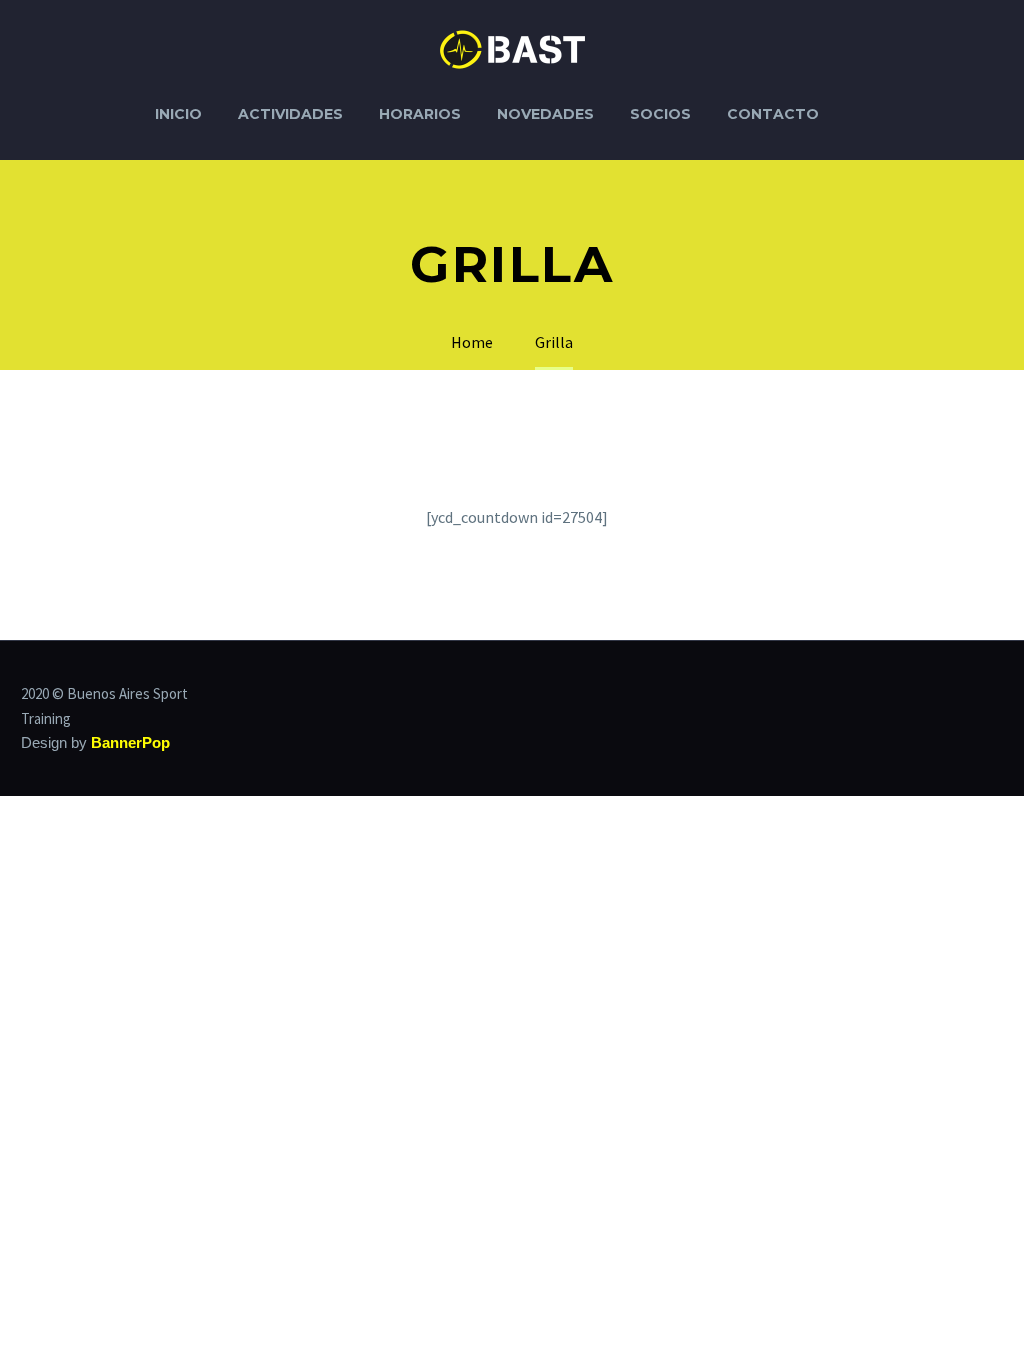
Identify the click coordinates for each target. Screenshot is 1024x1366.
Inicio (178, 114)
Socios (660, 114)
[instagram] (997, 695)
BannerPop (130, 743)
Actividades (290, 114)
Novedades (545, 114)
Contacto (773, 114)
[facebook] (971, 695)
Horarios (420, 114)
